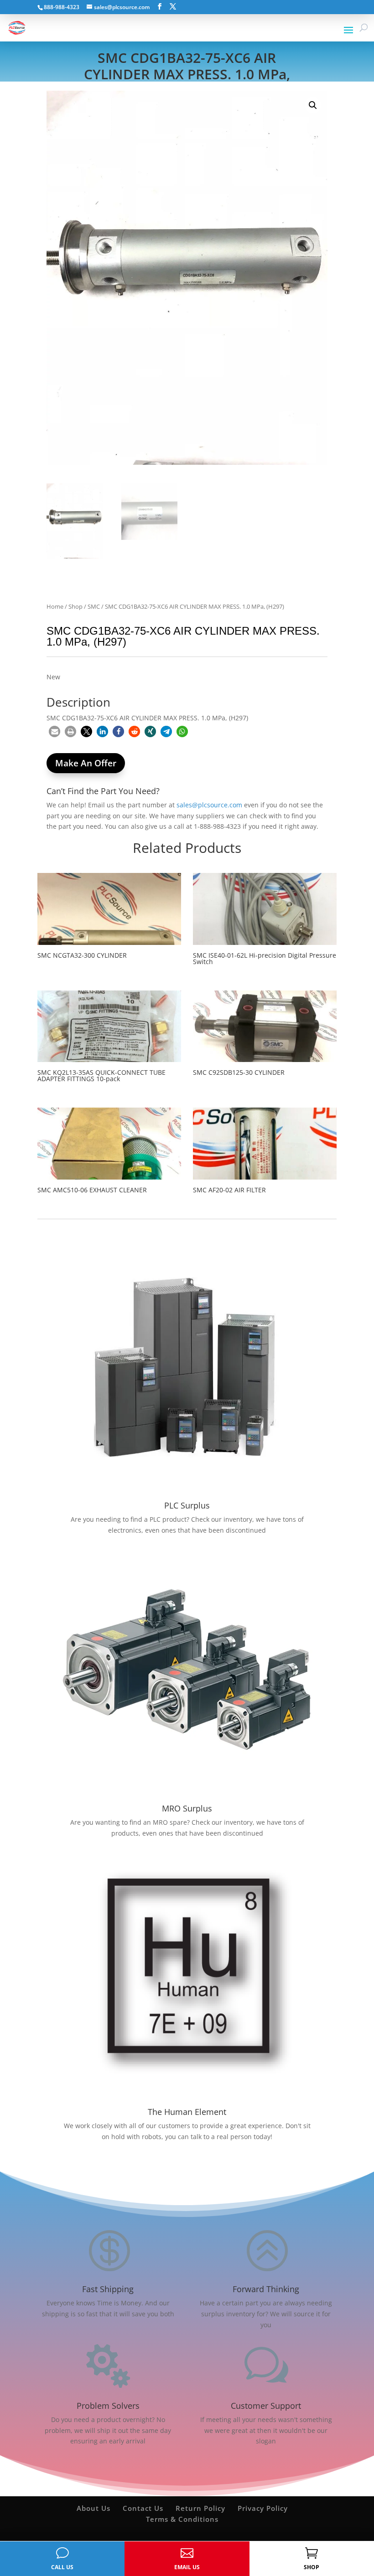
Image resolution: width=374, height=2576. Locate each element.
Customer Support (266, 2406)
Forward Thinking (266, 2289)
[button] (313, 105)
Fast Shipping (108, 2289)
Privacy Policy (263, 2508)
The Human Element (187, 2112)
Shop (75, 606)
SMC (94, 606)
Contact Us (143, 2508)
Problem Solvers (108, 2406)
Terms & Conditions (182, 2519)
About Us (93, 2508)
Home (55, 606)
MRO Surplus (187, 1808)
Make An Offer (86, 763)
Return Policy (200, 2508)
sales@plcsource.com (209, 805)
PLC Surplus (187, 1505)
